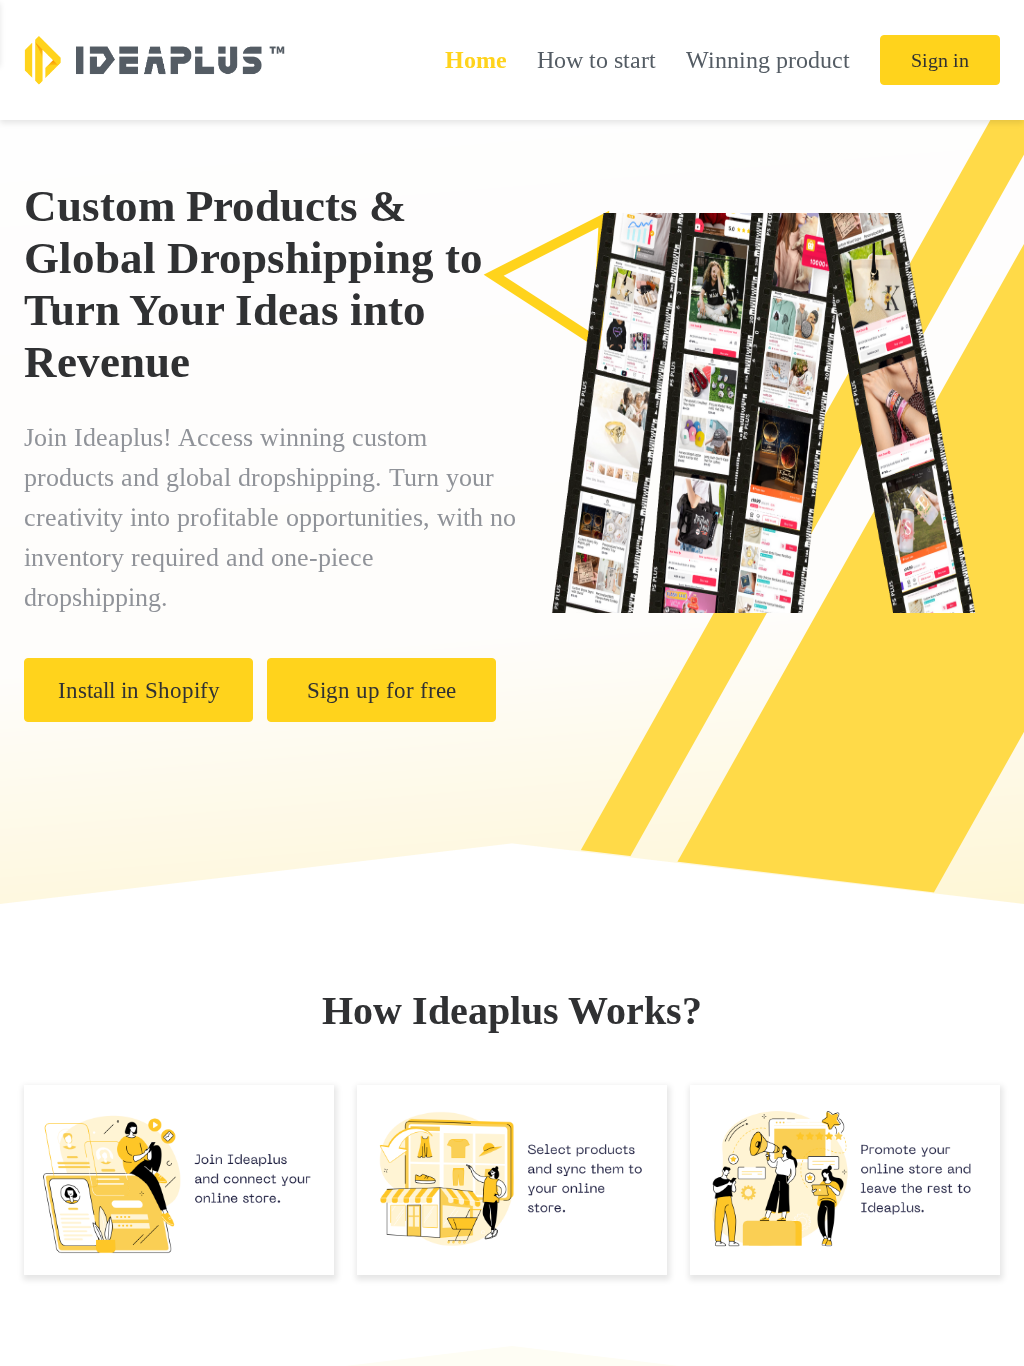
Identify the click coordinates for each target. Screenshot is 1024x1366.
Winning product (768, 60)
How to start (596, 60)
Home (476, 60)
